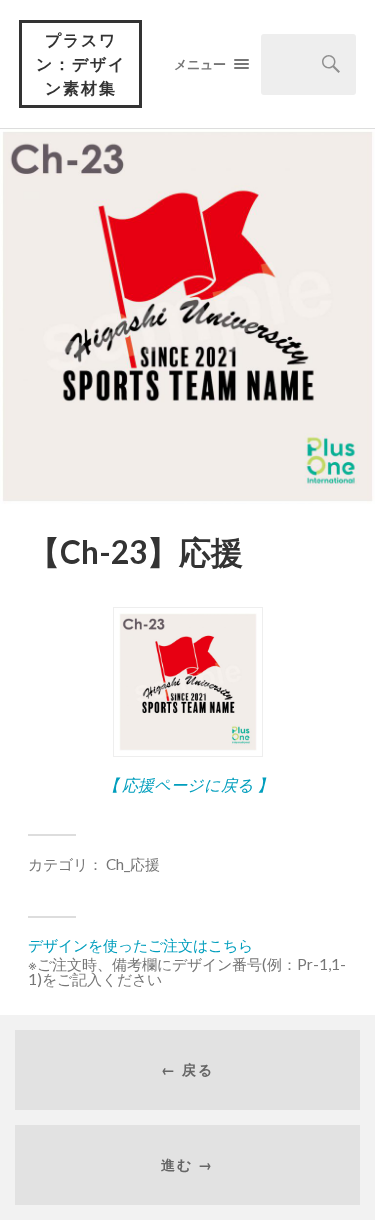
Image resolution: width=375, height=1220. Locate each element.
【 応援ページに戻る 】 (188, 784)
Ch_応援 (133, 864)
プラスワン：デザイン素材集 (81, 63)
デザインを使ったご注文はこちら (140, 945)
